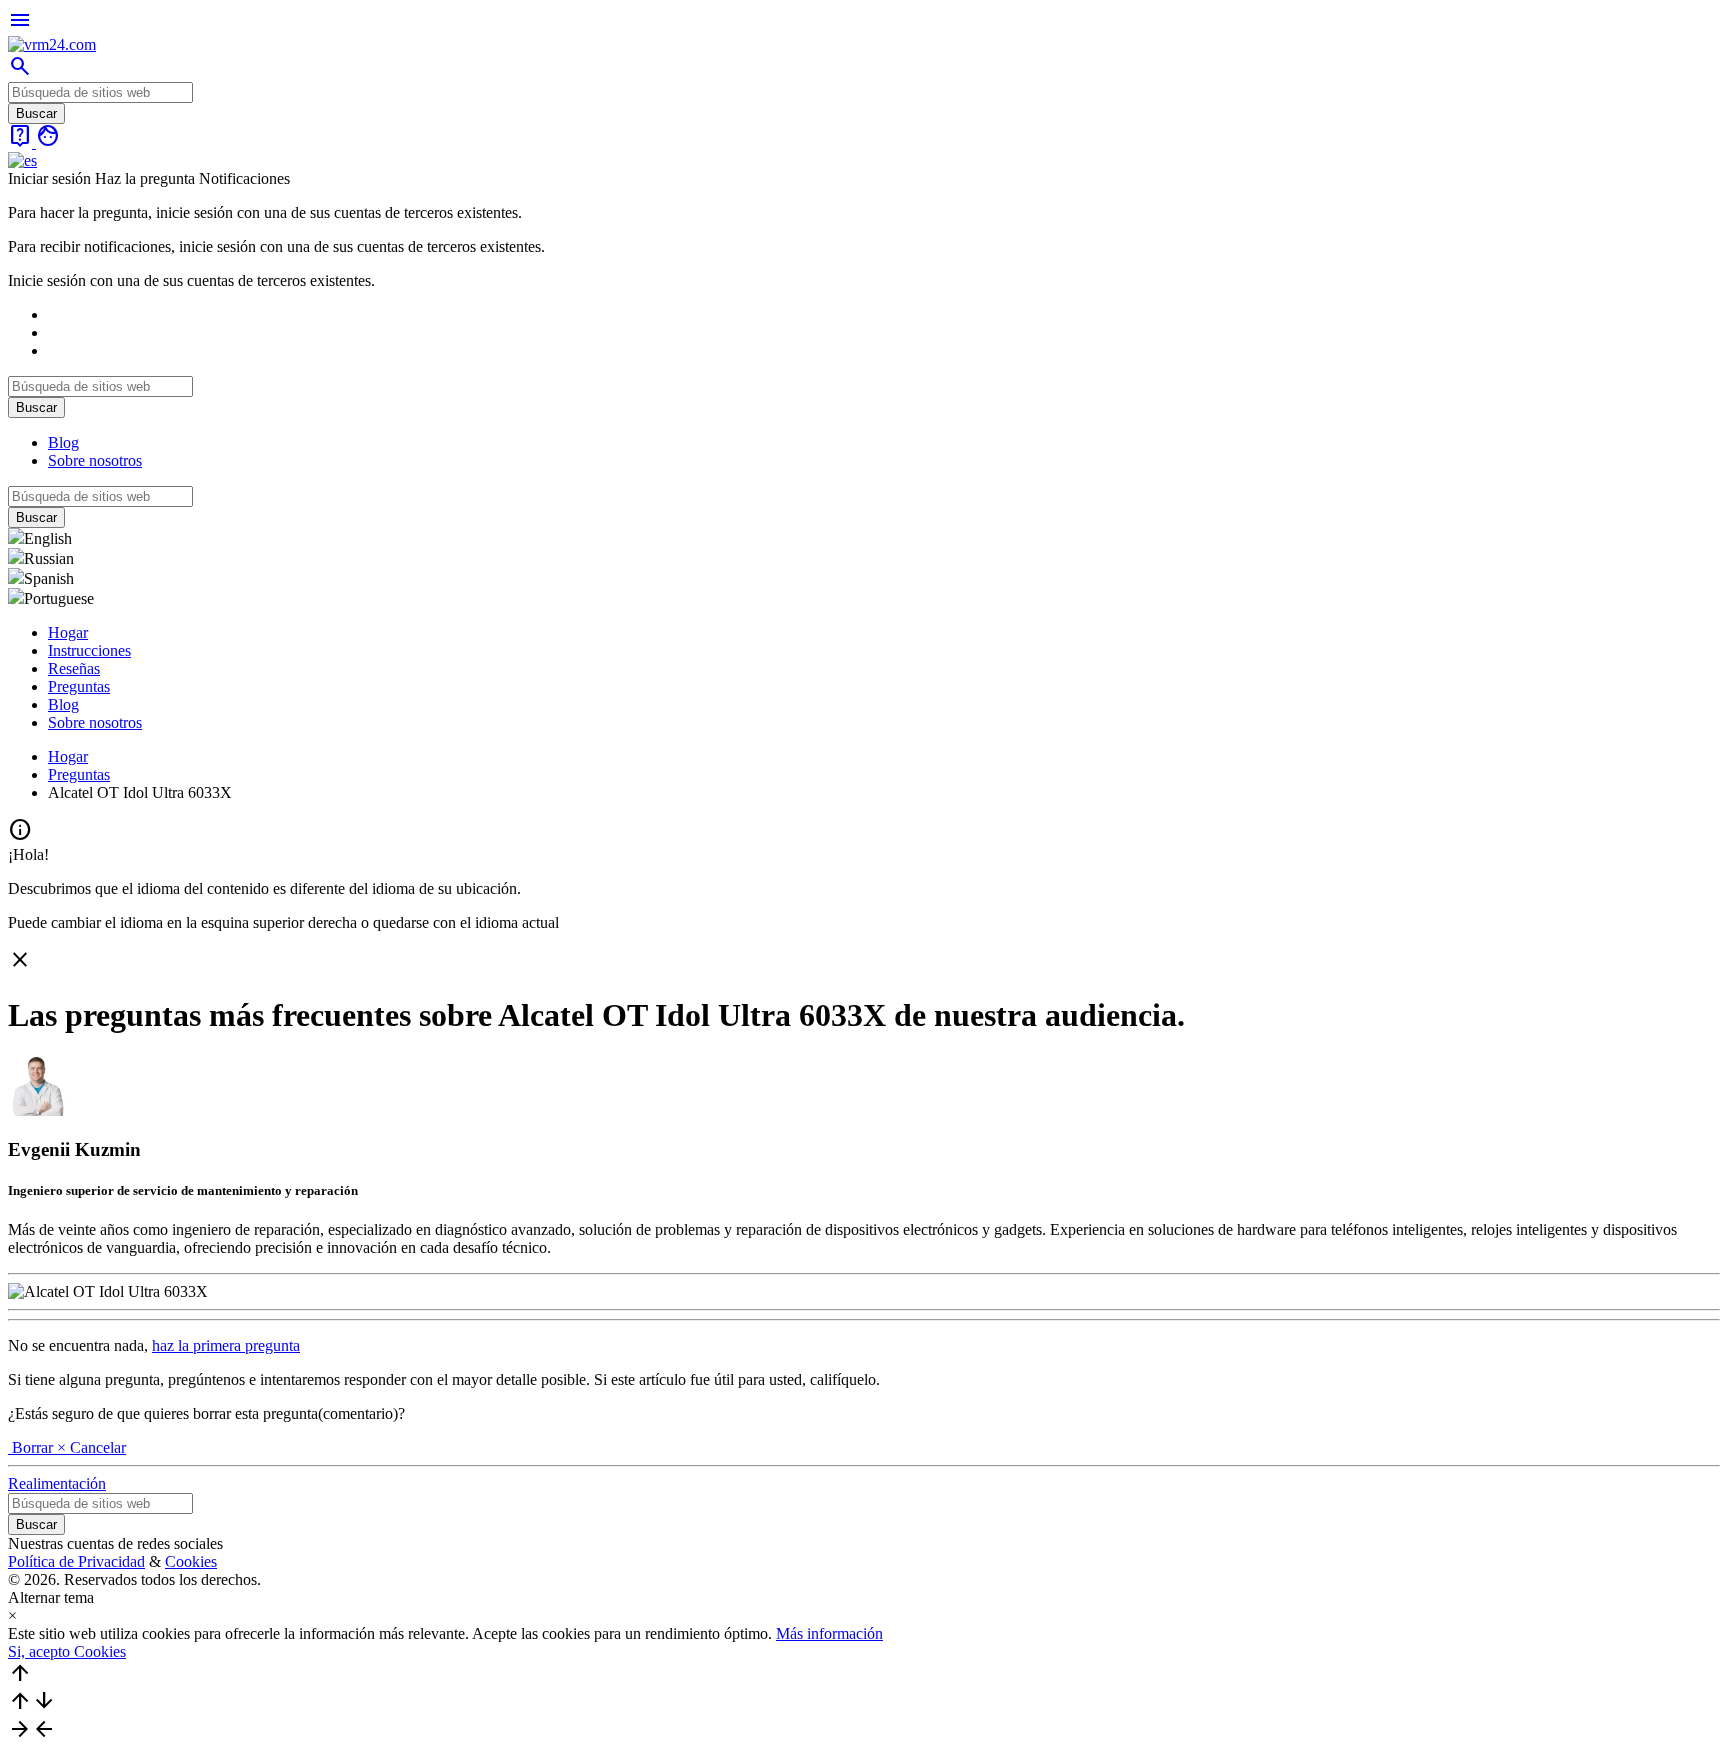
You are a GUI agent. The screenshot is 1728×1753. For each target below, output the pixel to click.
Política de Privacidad (76, 1561)
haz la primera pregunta (226, 1345)
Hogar (68, 632)
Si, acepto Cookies (67, 1651)
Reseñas (74, 668)
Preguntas (79, 686)
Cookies (191, 1561)
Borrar (32, 1447)
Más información (829, 1633)
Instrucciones (89, 650)
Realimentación (57, 1483)
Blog (63, 442)
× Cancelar (91, 1447)
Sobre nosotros (95, 460)
